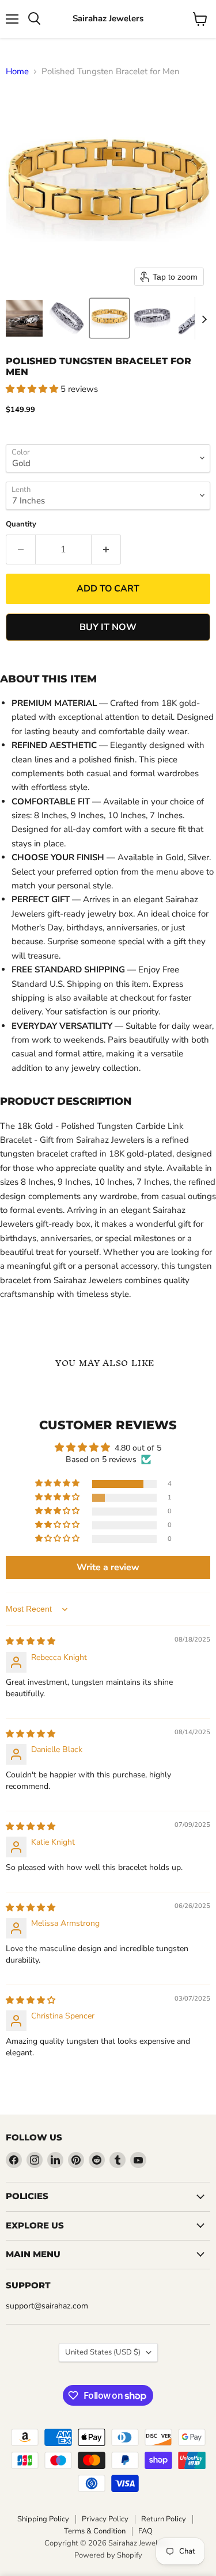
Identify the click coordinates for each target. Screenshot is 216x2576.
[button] (24, 318)
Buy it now (108, 627)
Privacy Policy (105, 2519)
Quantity (21, 524)
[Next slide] (204, 318)
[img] (31, 1641)
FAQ (145, 2531)
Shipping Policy (43, 2519)
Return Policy (164, 2519)
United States (103, 2352)
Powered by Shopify (108, 2555)
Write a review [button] (108, 1567)
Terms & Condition (95, 2531)
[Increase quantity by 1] (106, 549)
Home (17, 72)
